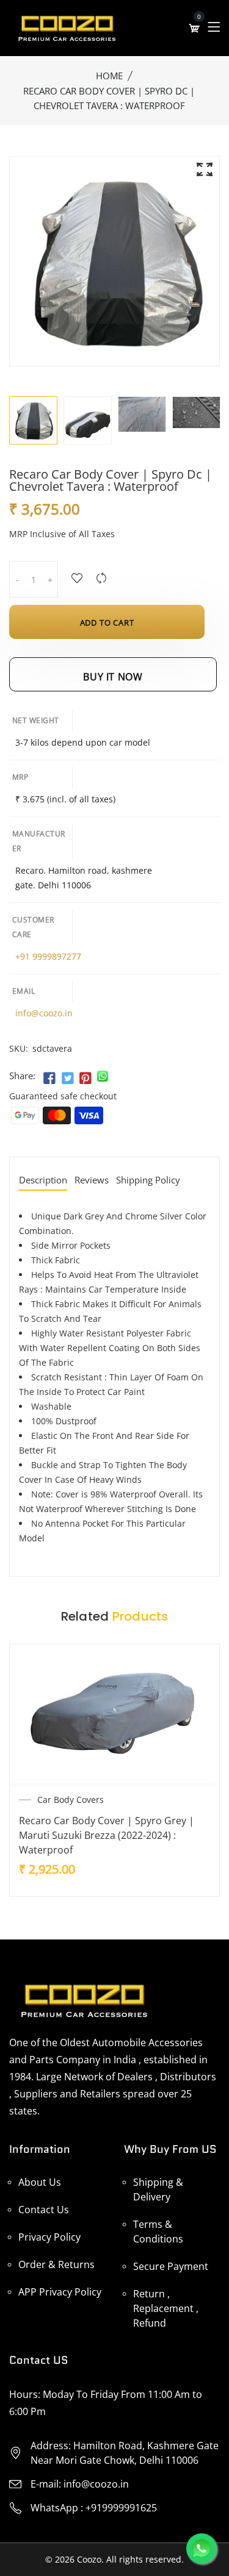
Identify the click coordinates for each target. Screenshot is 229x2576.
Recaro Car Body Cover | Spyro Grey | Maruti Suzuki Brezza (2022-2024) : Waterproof (107, 1835)
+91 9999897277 (48, 956)
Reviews (92, 1181)
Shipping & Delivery (158, 2189)
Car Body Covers (71, 1800)
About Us (40, 2182)
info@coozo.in (44, 1013)
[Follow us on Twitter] (67, 1079)
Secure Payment (171, 2266)
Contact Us (44, 2210)
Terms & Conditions (158, 2232)
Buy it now (113, 677)
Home (109, 76)
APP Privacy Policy (60, 2292)
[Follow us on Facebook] (49, 1079)
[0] (194, 28)
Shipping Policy (148, 1181)
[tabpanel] (88, 420)
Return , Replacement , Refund (166, 2308)
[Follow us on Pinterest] (85, 1079)
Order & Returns (56, 2264)
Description (43, 1181)
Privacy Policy (49, 2237)
